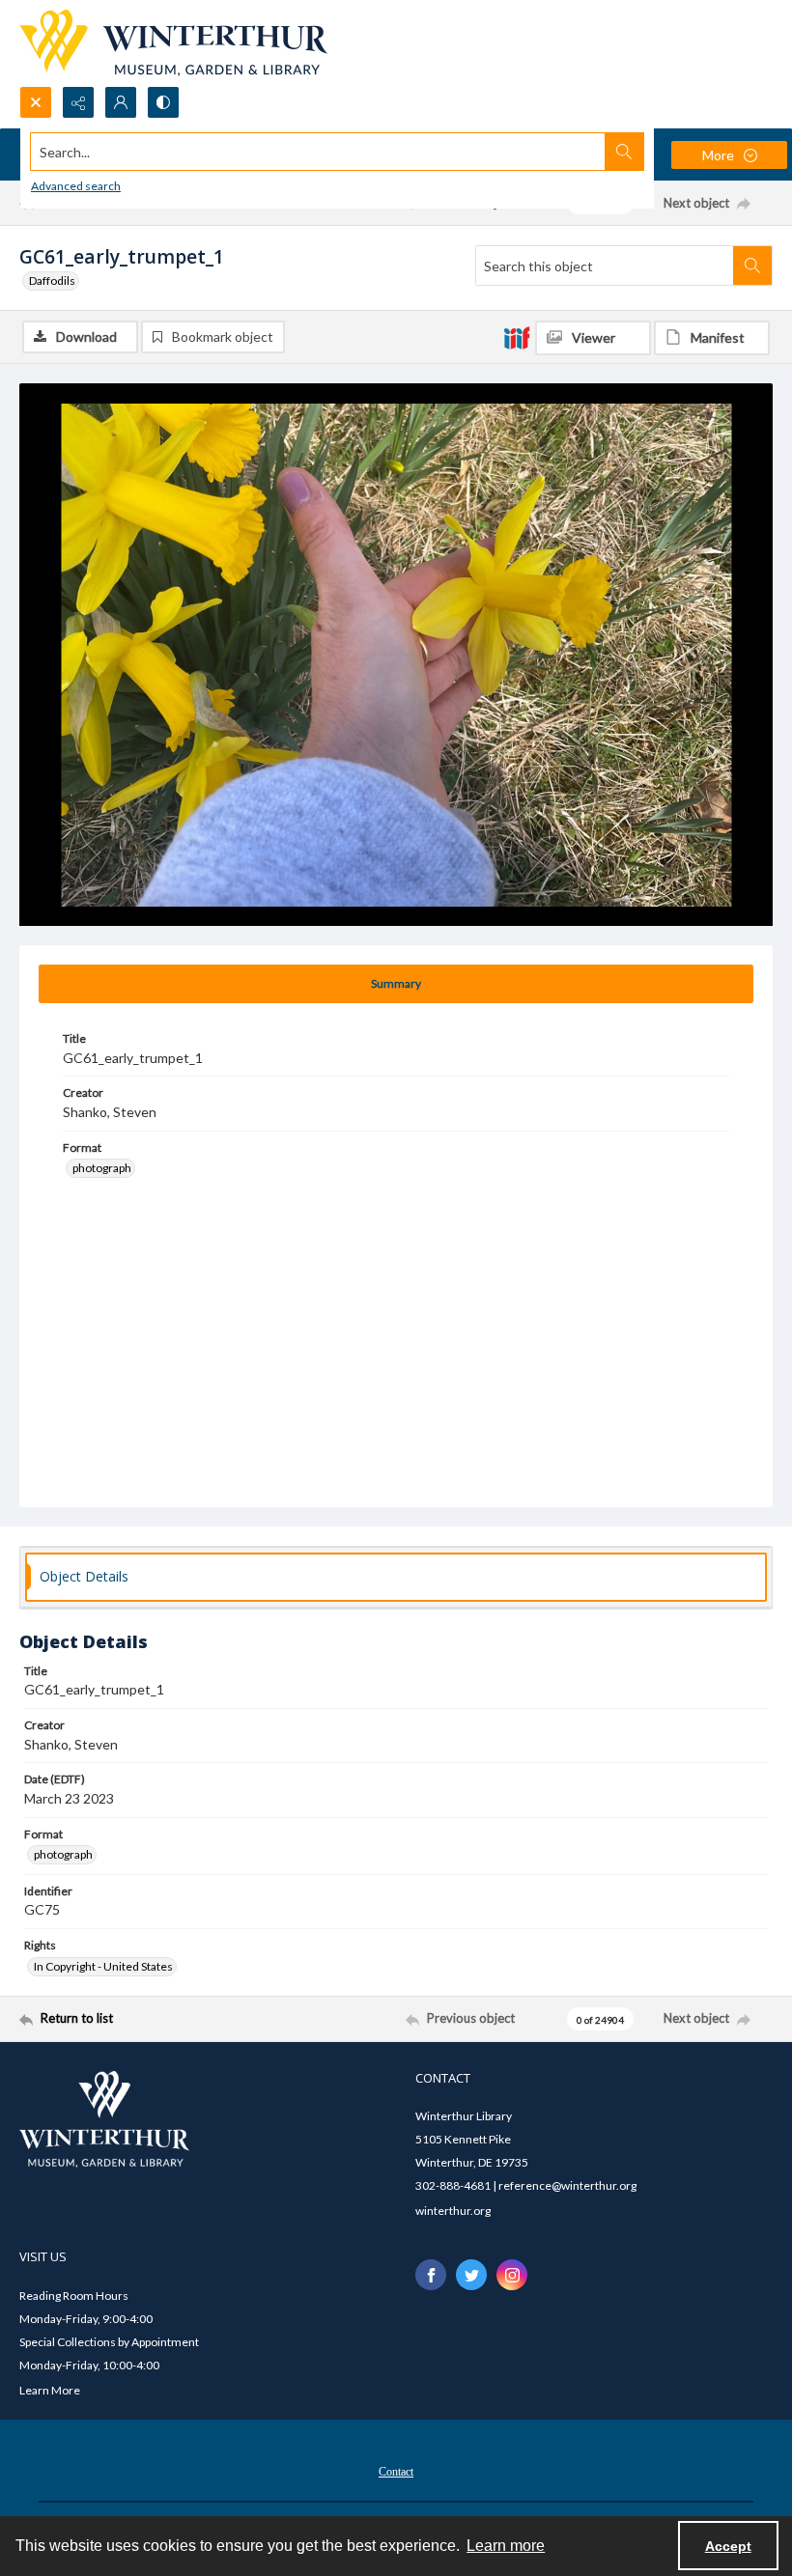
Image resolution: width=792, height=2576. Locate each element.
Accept (728, 2546)
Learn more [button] (506, 2546)
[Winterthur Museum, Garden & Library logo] (173, 43)
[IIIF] (517, 337)
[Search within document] (752, 266)
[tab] (396, 984)
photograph (102, 1168)
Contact (396, 2472)
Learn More (50, 2390)
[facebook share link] (431, 2275)
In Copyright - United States (103, 1966)
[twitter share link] (471, 2275)
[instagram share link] (512, 2275)
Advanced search (76, 186)
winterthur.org (453, 2211)
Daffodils (52, 280)
